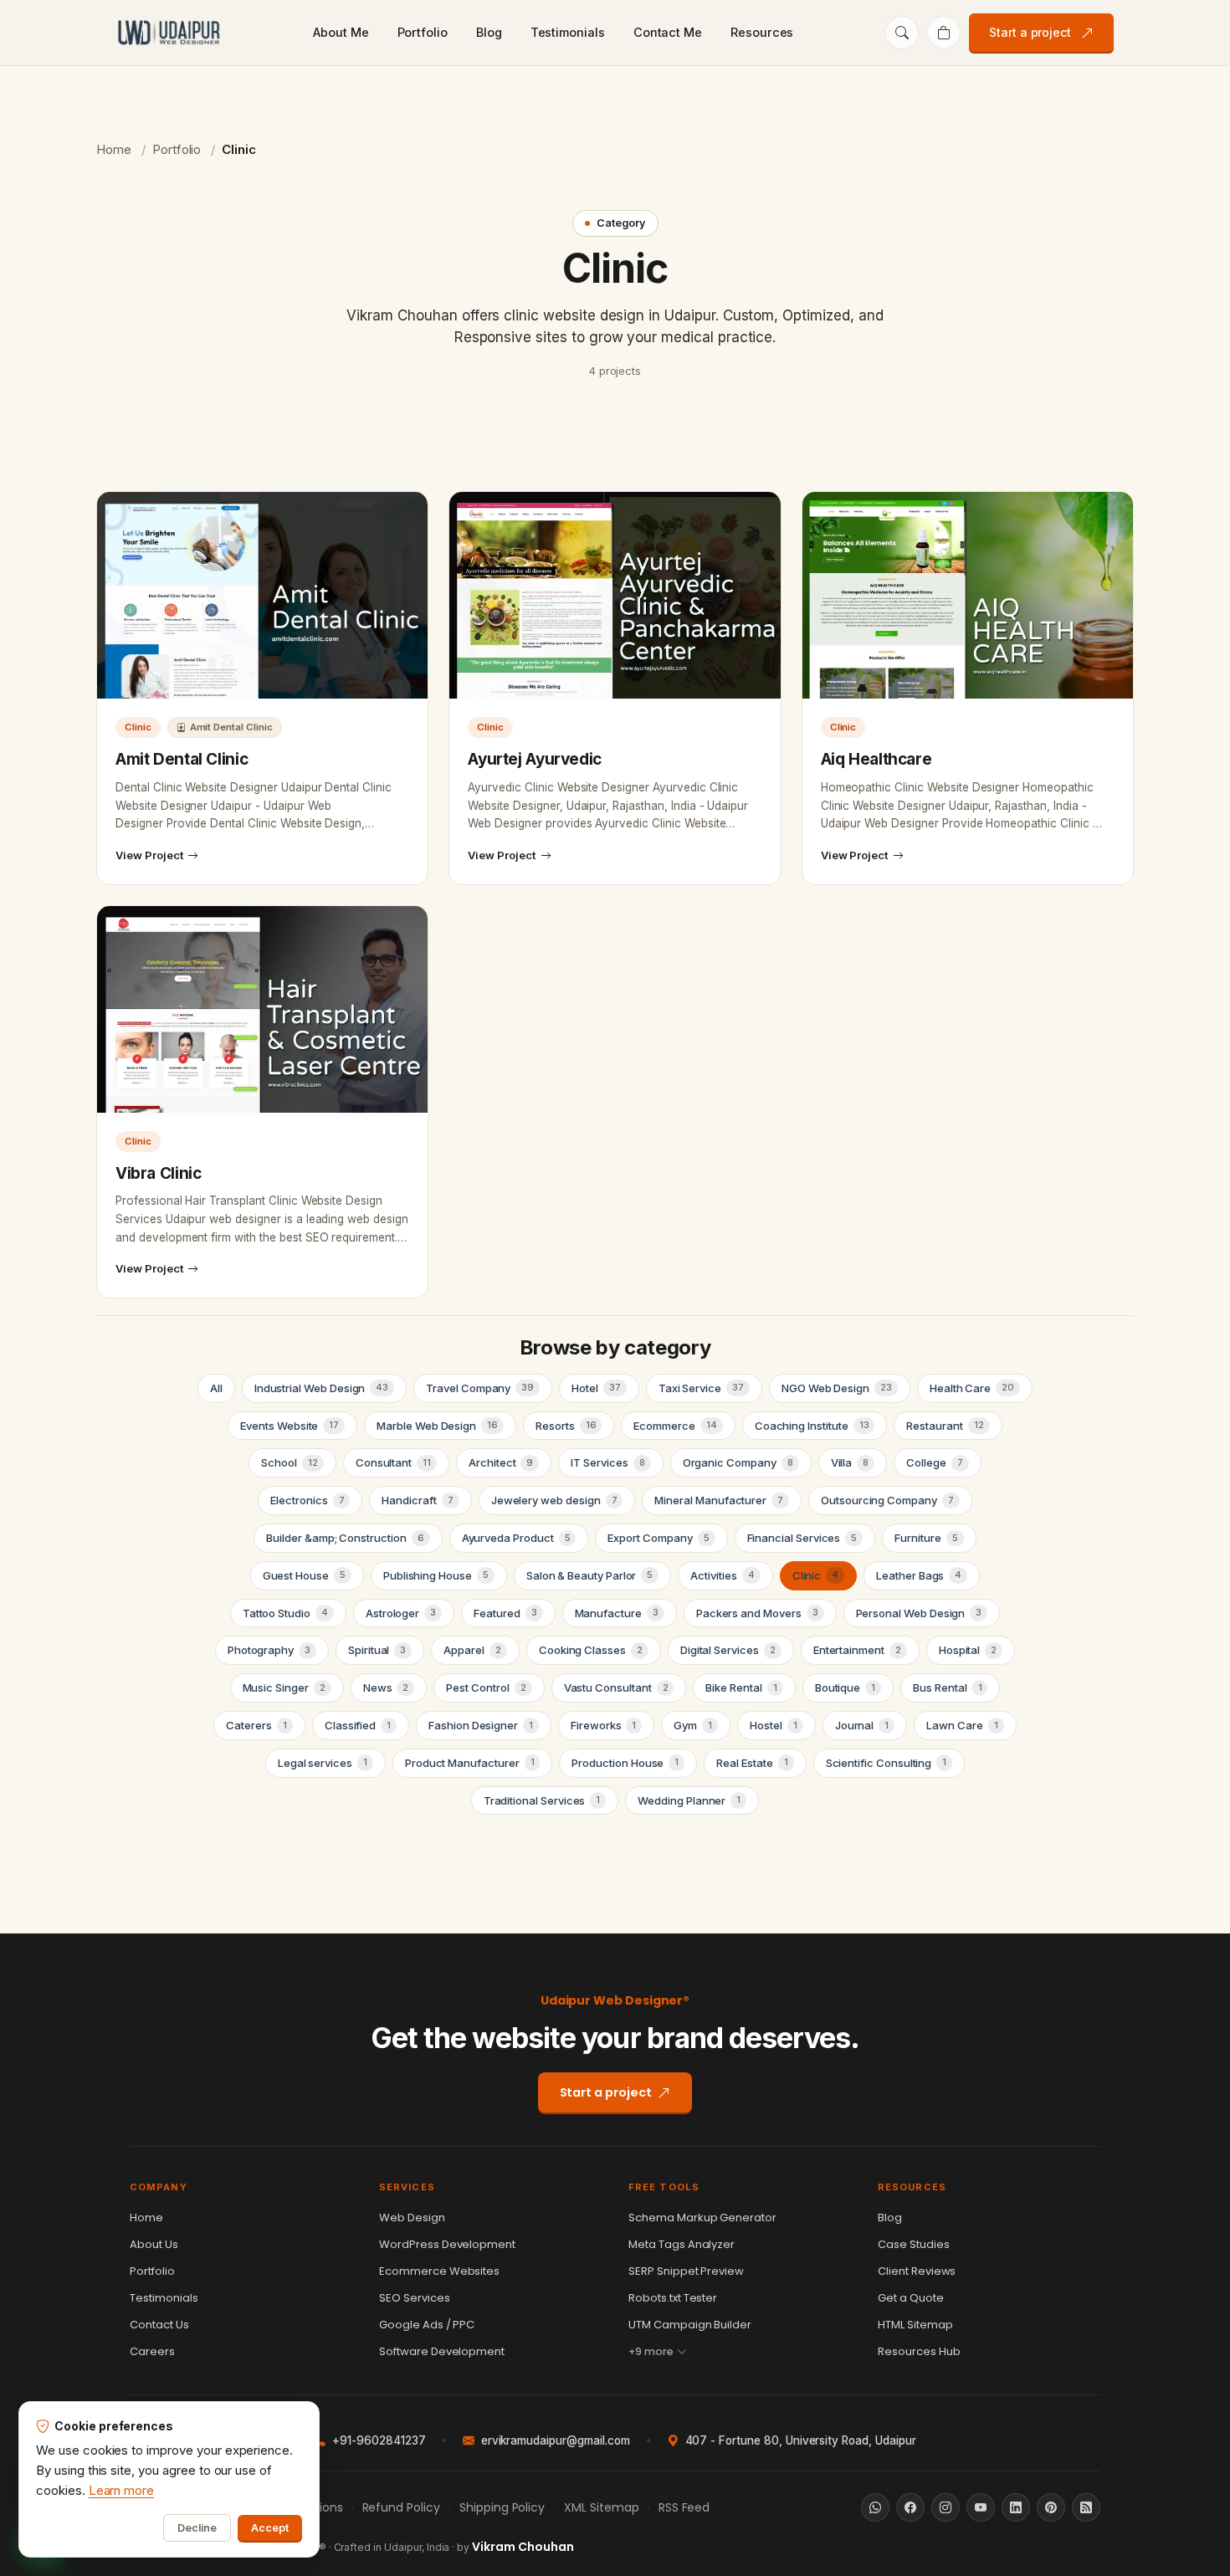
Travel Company (480, 1388)
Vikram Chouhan (523, 2547)
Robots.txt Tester (673, 2298)
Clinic (816, 1575)
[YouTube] (981, 2507)
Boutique (845, 1687)
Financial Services (802, 1538)
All (216, 1388)
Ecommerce (675, 1426)
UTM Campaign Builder (690, 2325)
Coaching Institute (812, 1426)
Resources (762, 32)
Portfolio (423, 32)
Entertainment (857, 1650)
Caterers (256, 1725)
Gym (693, 1725)
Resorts (566, 1426)
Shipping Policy (502, 2507)
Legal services (323, 1763)
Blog (489, 32)
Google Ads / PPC (427, 2325)
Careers (152, 2351)
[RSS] (1086, 2507)
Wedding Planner (689, 1800)
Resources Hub (919, 2351)
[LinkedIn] (1016, 2507)
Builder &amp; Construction (345, 1538)
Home (114, 149)
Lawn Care (962, 1725)
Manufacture (617, 1613)
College (934, 1462)
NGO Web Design (837, 1388)
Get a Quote (911, 2298)
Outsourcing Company (887, 1500)
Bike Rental (741, 1687)
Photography (269, 1650)
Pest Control (486, 1687)
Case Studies (914, 2244)
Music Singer (284, 1687)
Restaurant (945, 1426)
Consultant (393, 1462)
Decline (197, 2528)
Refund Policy (401, 2507)
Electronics (307, 1500)
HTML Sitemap (915, 2325)
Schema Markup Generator (702, 2218)
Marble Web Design (437, 1426)
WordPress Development (447, 2244)
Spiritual (377, 1650)
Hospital (968, 1650)
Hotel (596, 1388)
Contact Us (159, 2325)
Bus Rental (947, 1687)
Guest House (304, 1575)
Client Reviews (917, 2271)
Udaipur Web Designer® (615, 2000)
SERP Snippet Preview (686, 2271)
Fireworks (603, 1725)
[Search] (902, 33)
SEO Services (415, 2298)
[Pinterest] (1051, 2507)
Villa (850, 1462)
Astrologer (401, 1613)
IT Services (607, 1462)
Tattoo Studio (285, 1613)
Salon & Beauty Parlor (590, 1575)
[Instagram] (946, 2507)
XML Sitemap (602, 2507)
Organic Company (738, 1462)
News (386, 1687)
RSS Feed (684, 2507)
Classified (358, 1725)
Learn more (122, 2490)
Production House (625, 1763)
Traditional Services (542, 1800)
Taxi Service (701, 1388)
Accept (270, 2528)
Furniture (926, 1538)
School (290, 1462)
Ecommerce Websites (439, 2271)
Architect (501, 1462)
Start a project (1030, 32)
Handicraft (417, 1500)
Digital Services (728, 1650)
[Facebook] (910, 2507)
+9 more (651, 2351)
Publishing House (436, 1575)
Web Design (412, 2218)
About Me (341, 32)
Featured (505, 1613)
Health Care (972, 1388)
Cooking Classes (591, 1650)
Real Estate (752, 1763)
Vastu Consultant (616, 1687)
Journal (862, 1725)
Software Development (442, 2351)
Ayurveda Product (516, 1538)
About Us (154, 2244)
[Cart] (944, 33)
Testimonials (568, 32)
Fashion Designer (481, 1725)
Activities (722, 1575)
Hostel (774, 1725)
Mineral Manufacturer (719, 1500)
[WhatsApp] (875, 2507)
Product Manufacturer (470, 1763)
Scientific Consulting (887, 1763)
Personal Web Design (919, 1613)
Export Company (658, 1538)
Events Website (290, 1426)
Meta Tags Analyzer (682, 2244)
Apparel (472, 1650)
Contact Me (668, 32)
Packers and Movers (757, 1613)
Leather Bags (919, 1575)
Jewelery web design (554, 1500)
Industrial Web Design (322, 1388)
